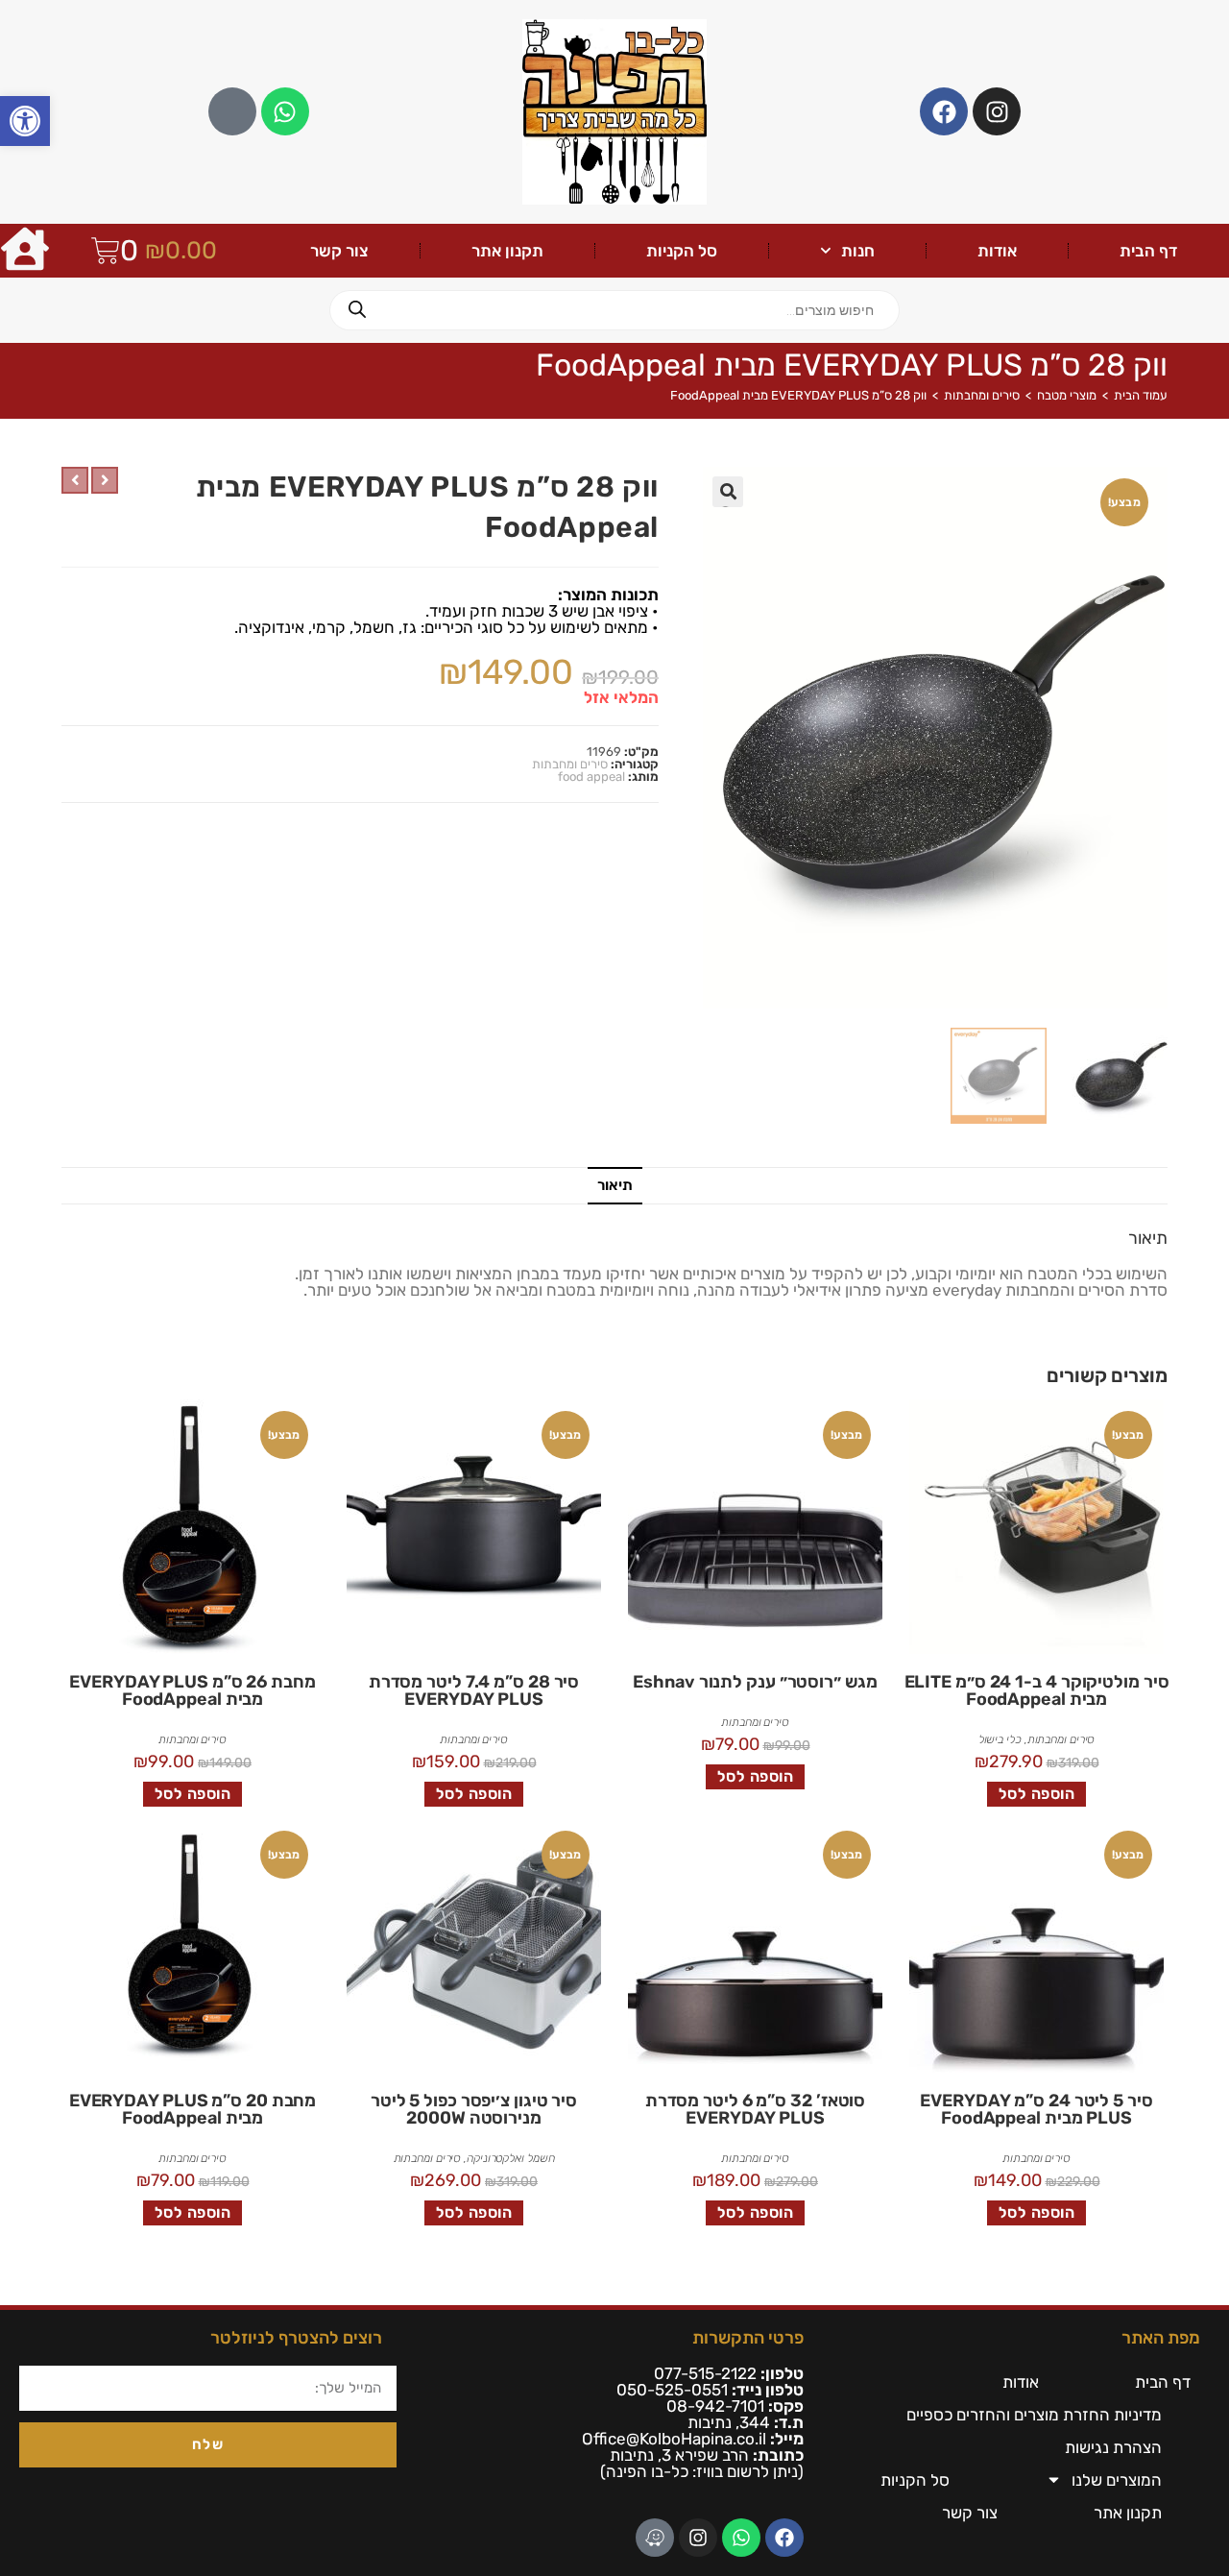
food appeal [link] (591, 777)
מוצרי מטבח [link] (1067, 395)
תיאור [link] (615, 1185)
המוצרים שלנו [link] (1117, 2480)
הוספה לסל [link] (1037, 1794)
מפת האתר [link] (1161, 2338)
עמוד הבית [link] (1141, 395)
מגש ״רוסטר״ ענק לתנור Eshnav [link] (755, 1682)
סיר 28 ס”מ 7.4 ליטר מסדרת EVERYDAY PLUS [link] (474, 1690)
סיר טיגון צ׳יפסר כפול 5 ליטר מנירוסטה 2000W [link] (474, 2109)
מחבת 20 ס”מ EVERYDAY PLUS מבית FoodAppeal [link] (193, 2109)
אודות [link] (997, 251)
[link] (25, 121)
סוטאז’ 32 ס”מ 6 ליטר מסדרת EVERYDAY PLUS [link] (755, 2109)
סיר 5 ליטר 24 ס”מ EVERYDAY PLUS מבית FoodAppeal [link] (1036, 2109)
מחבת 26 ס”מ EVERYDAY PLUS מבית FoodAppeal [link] (193, 1690)
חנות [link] (858, 251)
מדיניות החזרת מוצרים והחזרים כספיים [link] (1034, 2415)
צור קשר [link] (339, 251)
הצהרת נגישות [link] (1113, 2447)
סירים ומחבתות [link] (982, 395)
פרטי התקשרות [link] (748, 2338)
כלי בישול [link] (1000, 1739)
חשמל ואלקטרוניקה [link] (510, 2158)
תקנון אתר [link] (507, 251)
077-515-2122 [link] (705, 2373)
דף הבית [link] (1148, 251)
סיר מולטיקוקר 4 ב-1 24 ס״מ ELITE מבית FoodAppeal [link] (1037, 1690)
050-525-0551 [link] (672, 2390)
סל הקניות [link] (682, 251)
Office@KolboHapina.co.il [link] (674, 2439)
